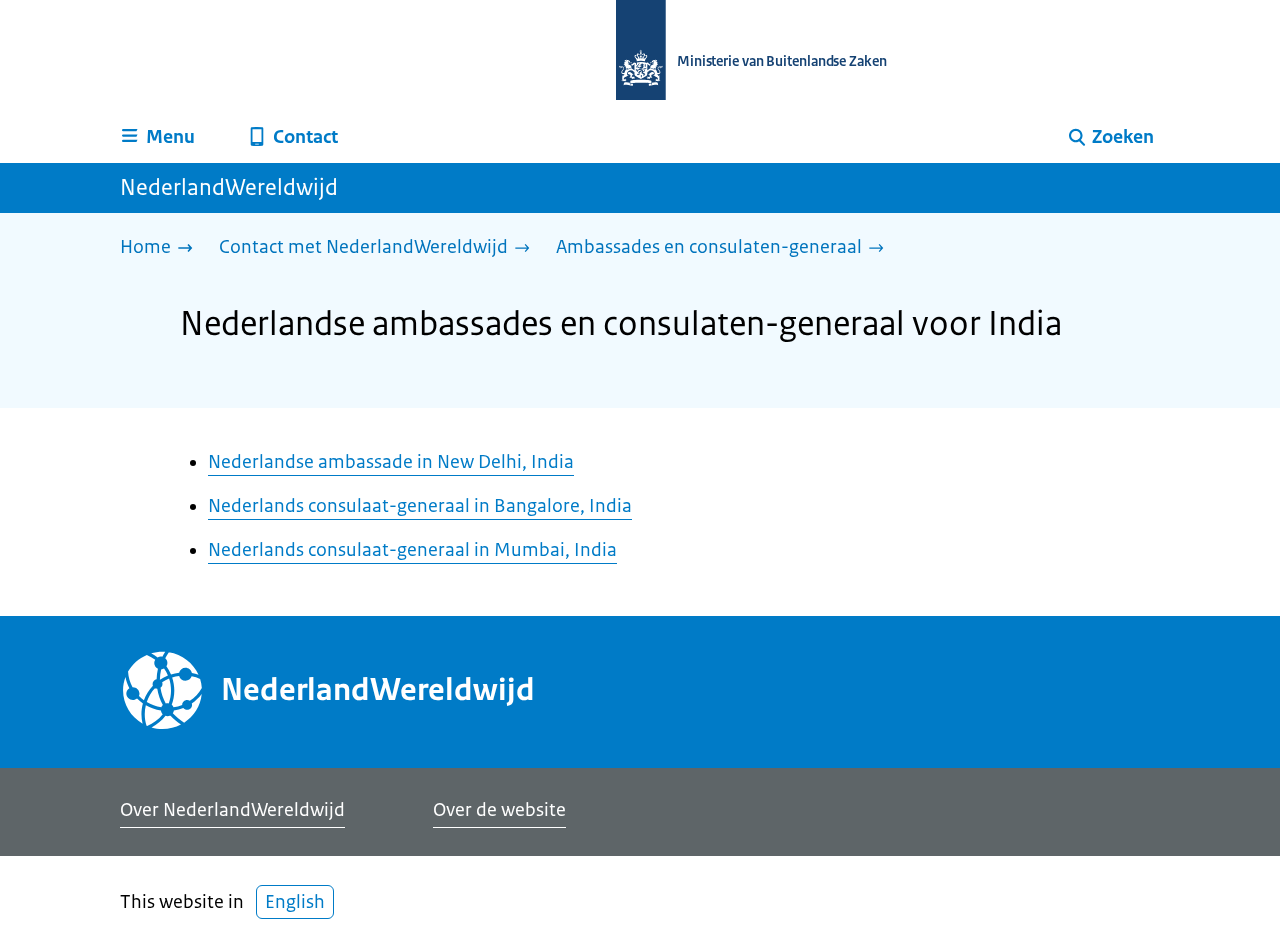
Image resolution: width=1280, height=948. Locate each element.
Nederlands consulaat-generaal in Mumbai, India (412, 550)
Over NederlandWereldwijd (232, 810)
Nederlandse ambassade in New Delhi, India (391, 462)
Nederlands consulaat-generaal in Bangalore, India (420, 506)
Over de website (499, 810)
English (295, 902)
